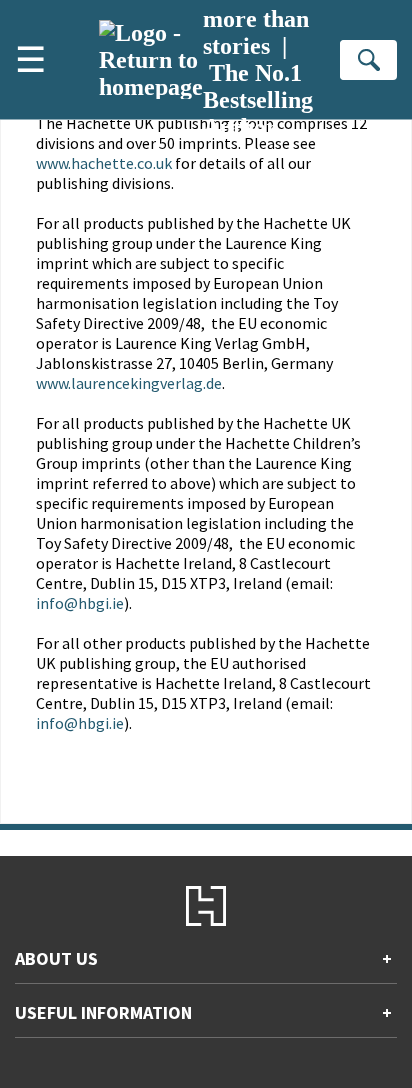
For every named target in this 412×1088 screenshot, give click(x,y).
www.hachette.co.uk (104, 163)
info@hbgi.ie (80, 603)
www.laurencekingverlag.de (129, 383)
